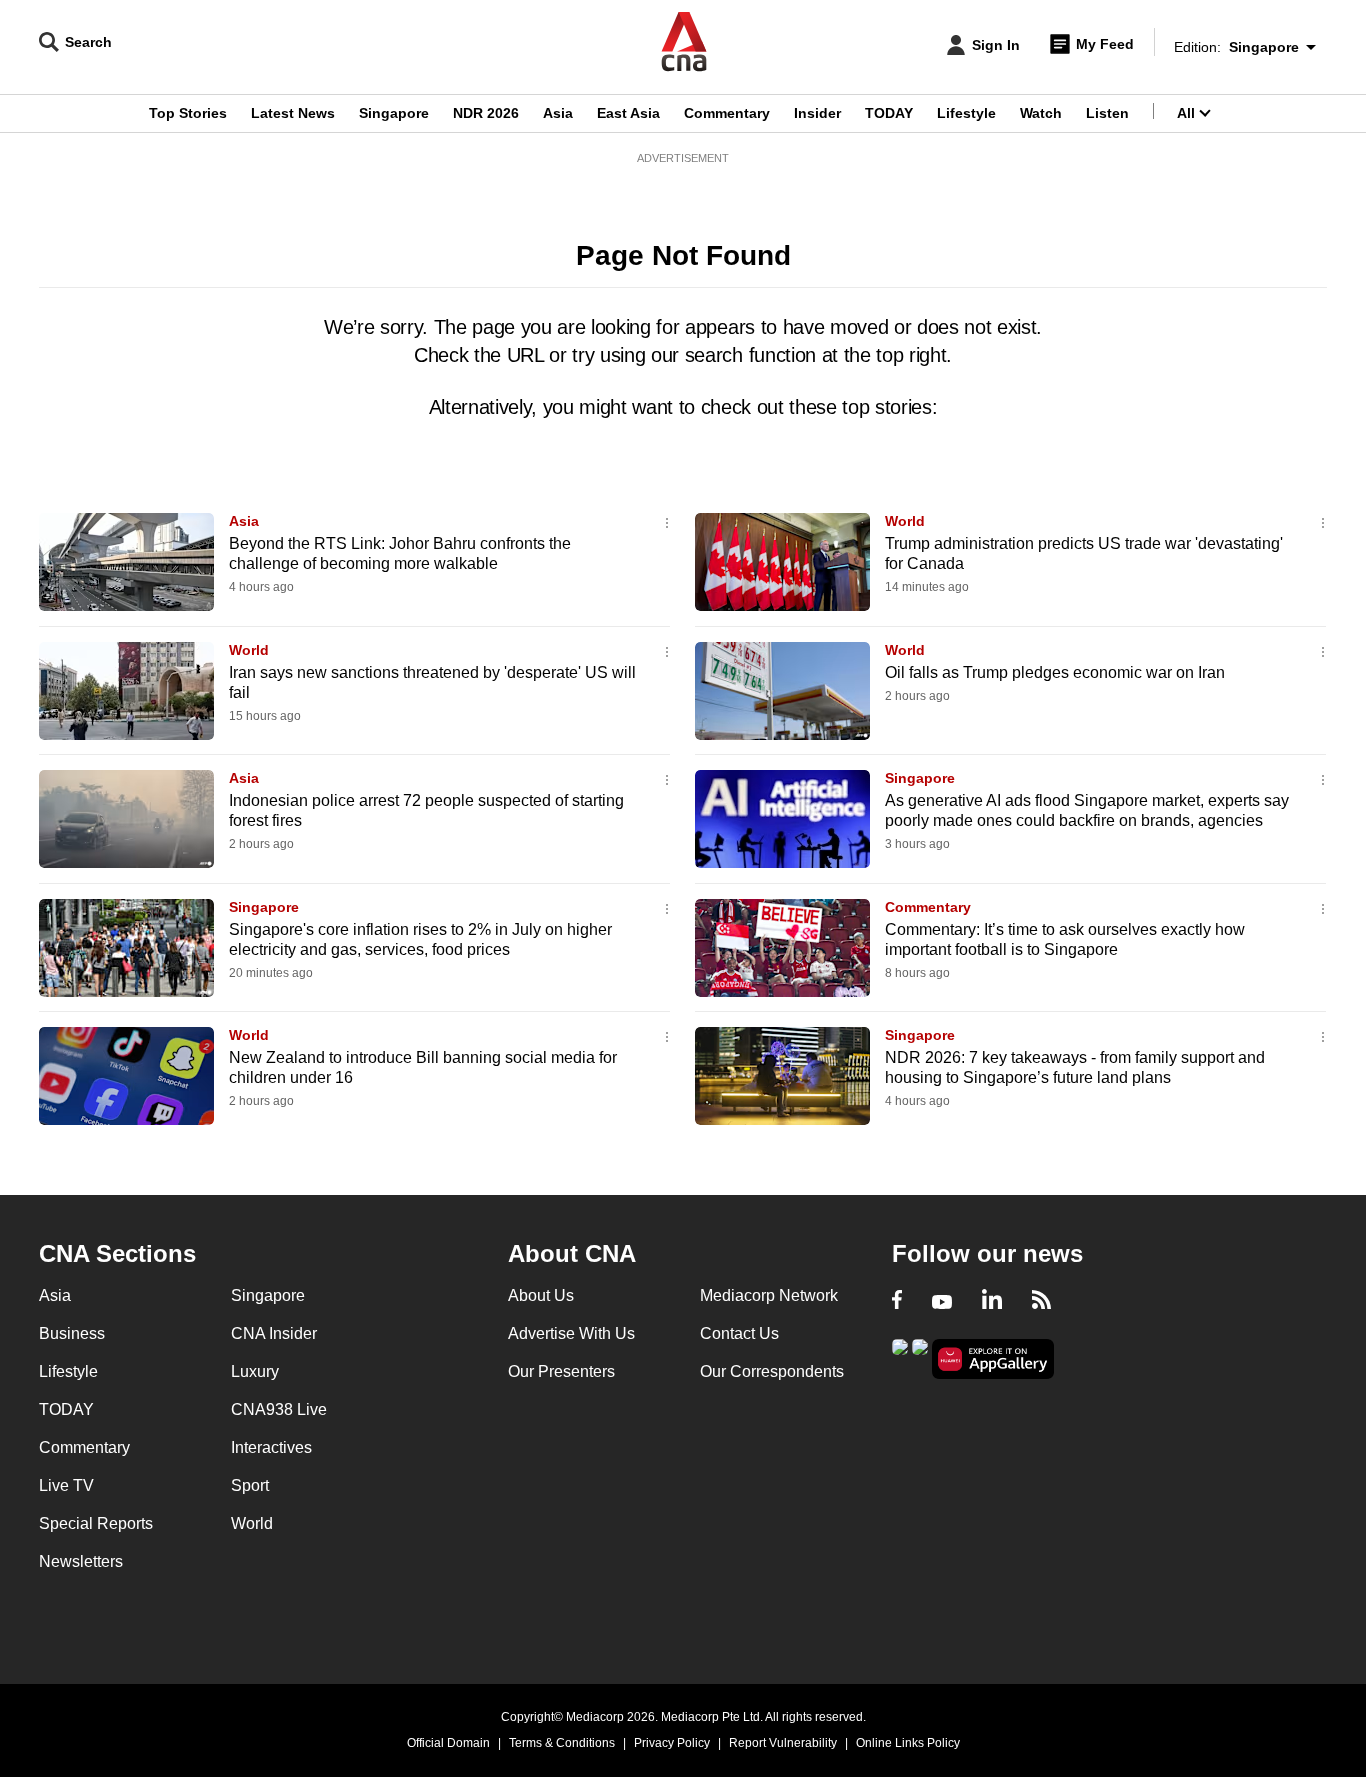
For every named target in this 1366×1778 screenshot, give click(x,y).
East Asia (628, 113)
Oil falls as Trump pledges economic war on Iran (1055, 672)
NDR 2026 (486, 113)
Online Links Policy (908, 1743)
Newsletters (81, 1561)
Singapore (394, 113)
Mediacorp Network (769, 1295)
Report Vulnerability (783, 1743)
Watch (1041, 113)
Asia (558, 113)
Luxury (255, 1371)
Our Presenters (561, 1371)
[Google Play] (900, 1357)
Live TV (66, 1485)
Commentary (727, 113)
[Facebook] (897, 1302)
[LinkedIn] (992, 1302)
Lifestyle (966, 113)
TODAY (889, 113)
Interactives (271, 1447)
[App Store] (920, 1357)
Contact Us (739, 1333)
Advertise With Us (571, 1333)
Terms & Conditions (562, 1743)
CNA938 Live (279, 1409)
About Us (541, 1295)
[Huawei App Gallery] (993, 1359)
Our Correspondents (772, 1371)
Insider (817, 113)
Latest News (293, 113)
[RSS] (1041, 1302)
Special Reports (96, 1523)
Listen (1107, 113)
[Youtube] (942, 1302)
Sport (250, 1485)
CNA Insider (274, 1333)
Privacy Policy (672, 1743)
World (905, 521)
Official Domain (448, 1743)
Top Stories (188, 113)
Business (72, 1333)
